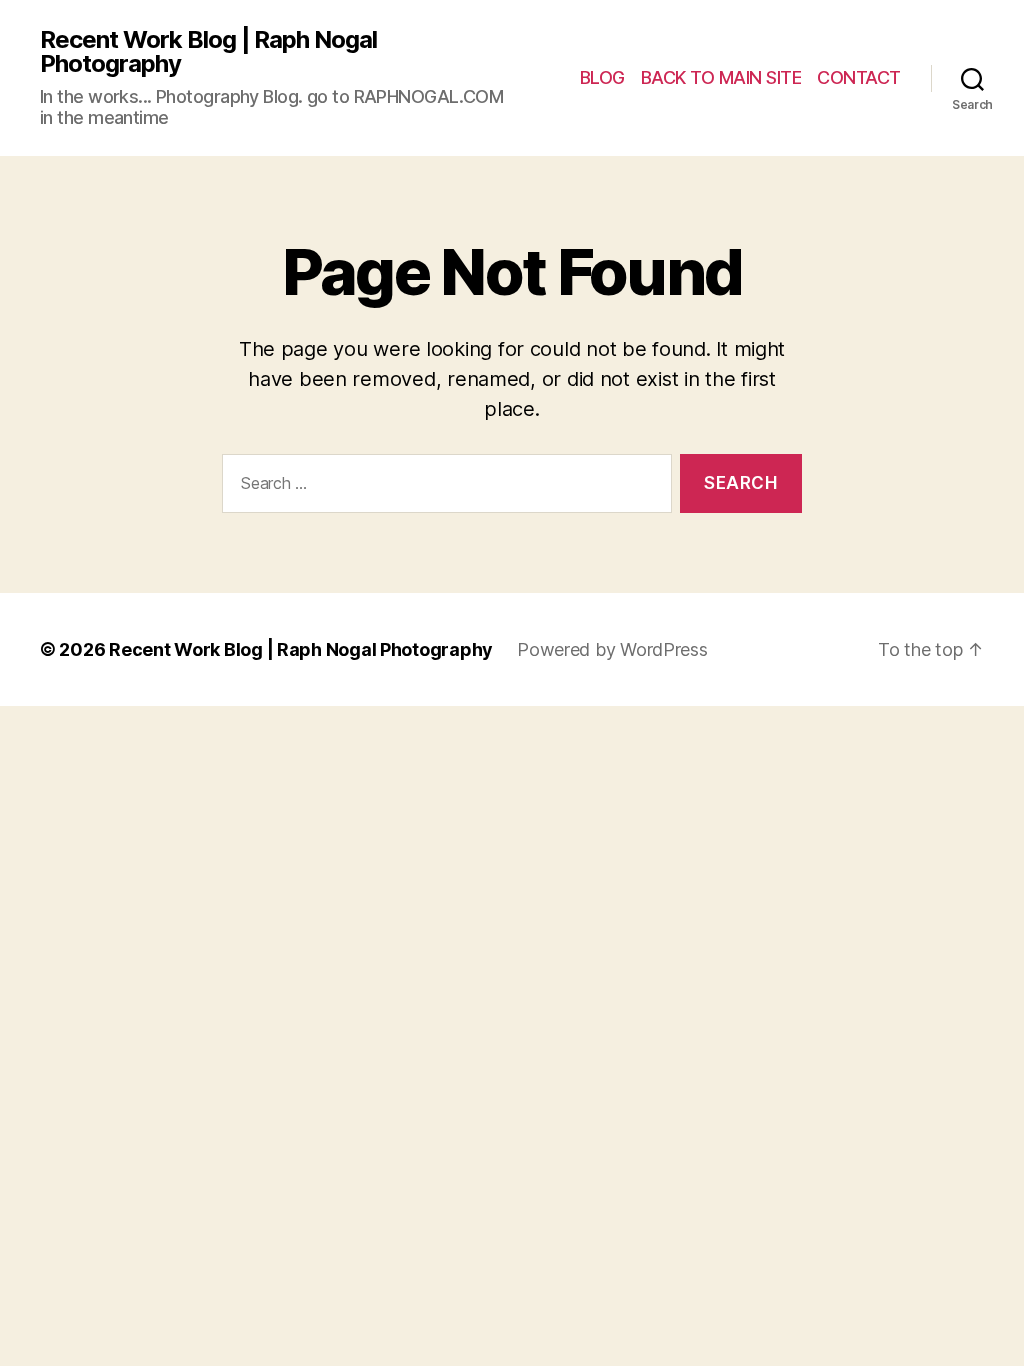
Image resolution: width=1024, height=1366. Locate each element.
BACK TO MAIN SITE (721, 77)
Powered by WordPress (612, 649)
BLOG (602, 77)
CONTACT (859, 77)
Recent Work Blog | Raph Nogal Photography (208, 52)
